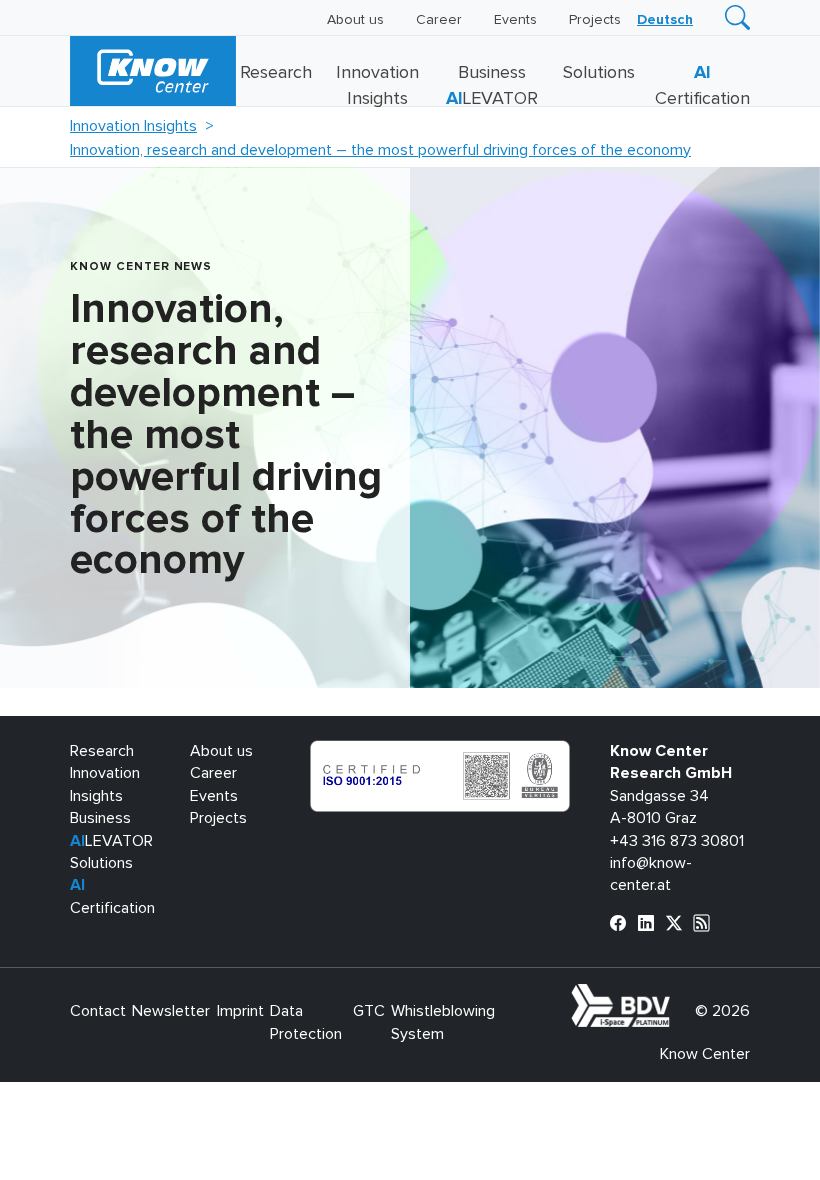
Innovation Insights (133, 126)
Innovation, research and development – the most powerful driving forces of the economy (380, 150)
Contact (98, 1011)
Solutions (599, 73)
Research (276, 73)
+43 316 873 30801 (677, 841)
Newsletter (171, 1011)
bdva (674, 995)
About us (355, 20)
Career (439, 20)
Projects (595, 20)
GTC (369, 1011)
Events (515, 20)
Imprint (240, 1011)
